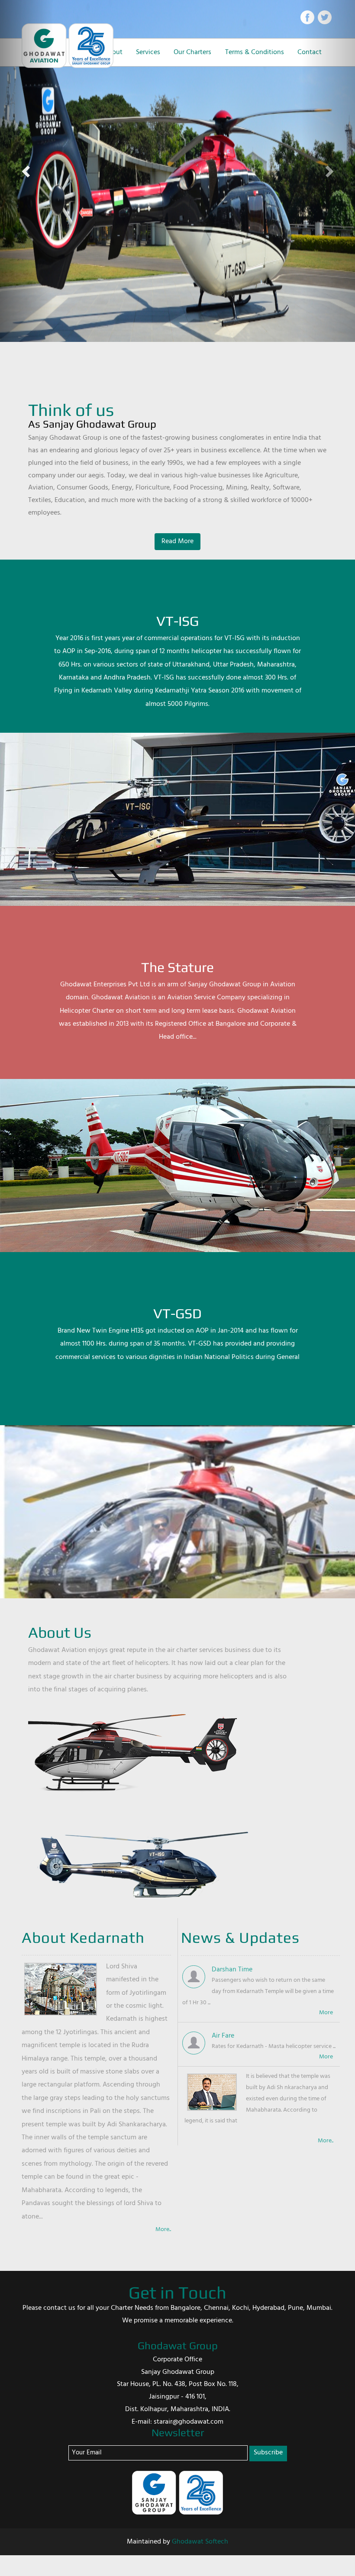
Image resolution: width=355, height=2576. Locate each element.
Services (148, 52)
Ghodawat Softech (200, 2542)
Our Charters (192, 52)
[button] (27, 171)
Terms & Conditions (255, 52)
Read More (177, 541)
